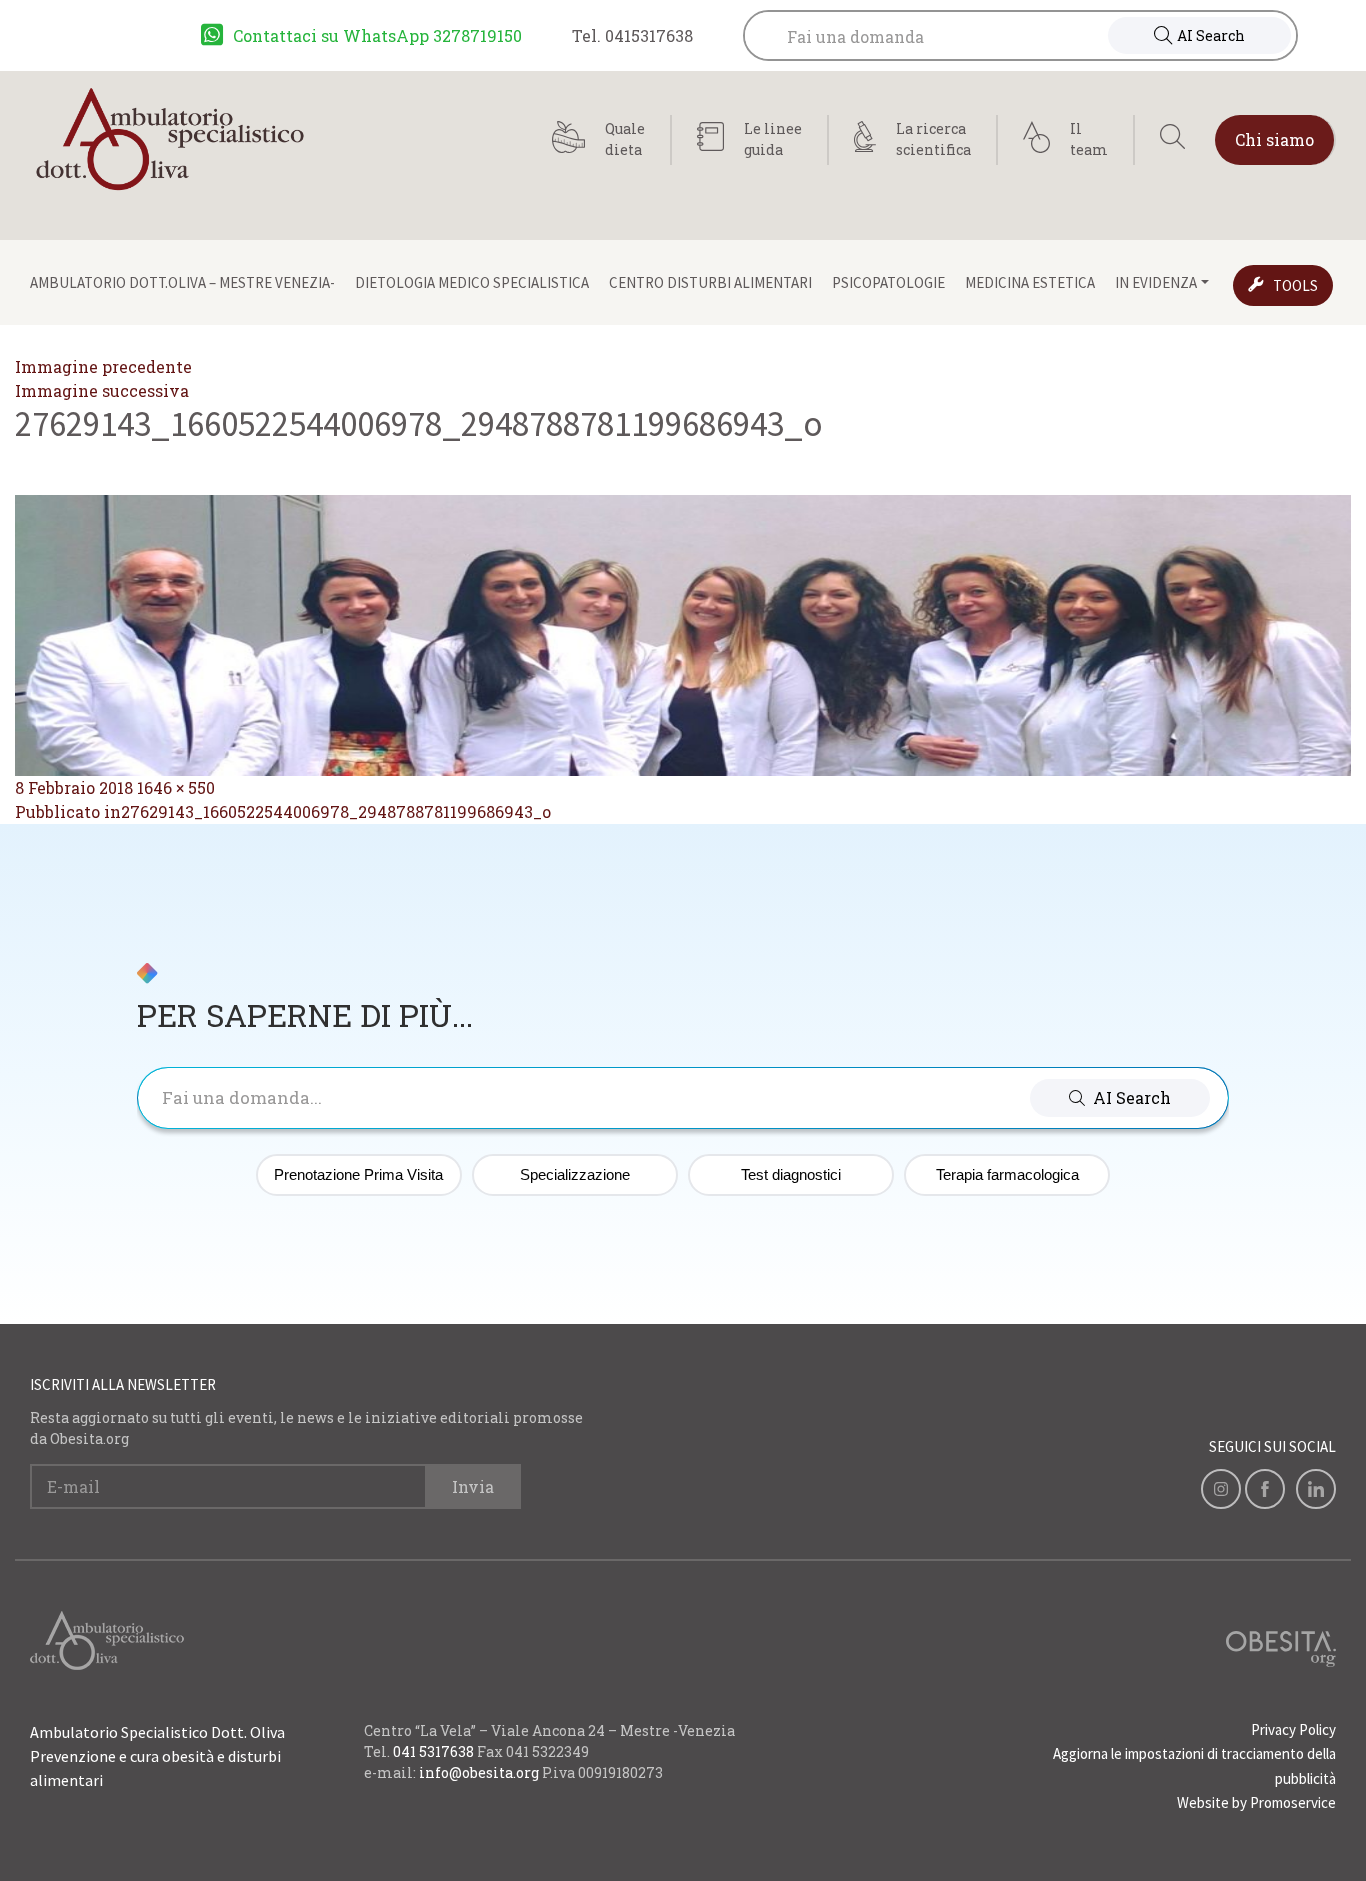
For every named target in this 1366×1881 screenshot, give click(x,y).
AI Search (1211, 35)
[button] (1120, 1098)
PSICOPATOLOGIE (888, 282)
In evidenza (1156, 282)
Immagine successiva (102, 390)
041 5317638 (433, 1751)
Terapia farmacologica (1007, 1174)
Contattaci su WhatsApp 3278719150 (377, 35)
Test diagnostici (791, 1174)
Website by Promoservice (1256, 1802)
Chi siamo (1274, 139)
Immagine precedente (103, 366)
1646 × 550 (176, 787)
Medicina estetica (1030, 282)
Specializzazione (575, 1174)
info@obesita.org (479, 1772)
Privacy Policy (1293, 1729)
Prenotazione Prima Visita (358, 1174)
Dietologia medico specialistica (472, 282)
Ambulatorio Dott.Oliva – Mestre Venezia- (182, 282)
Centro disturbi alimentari (710, 282)
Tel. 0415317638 (632, 35)
